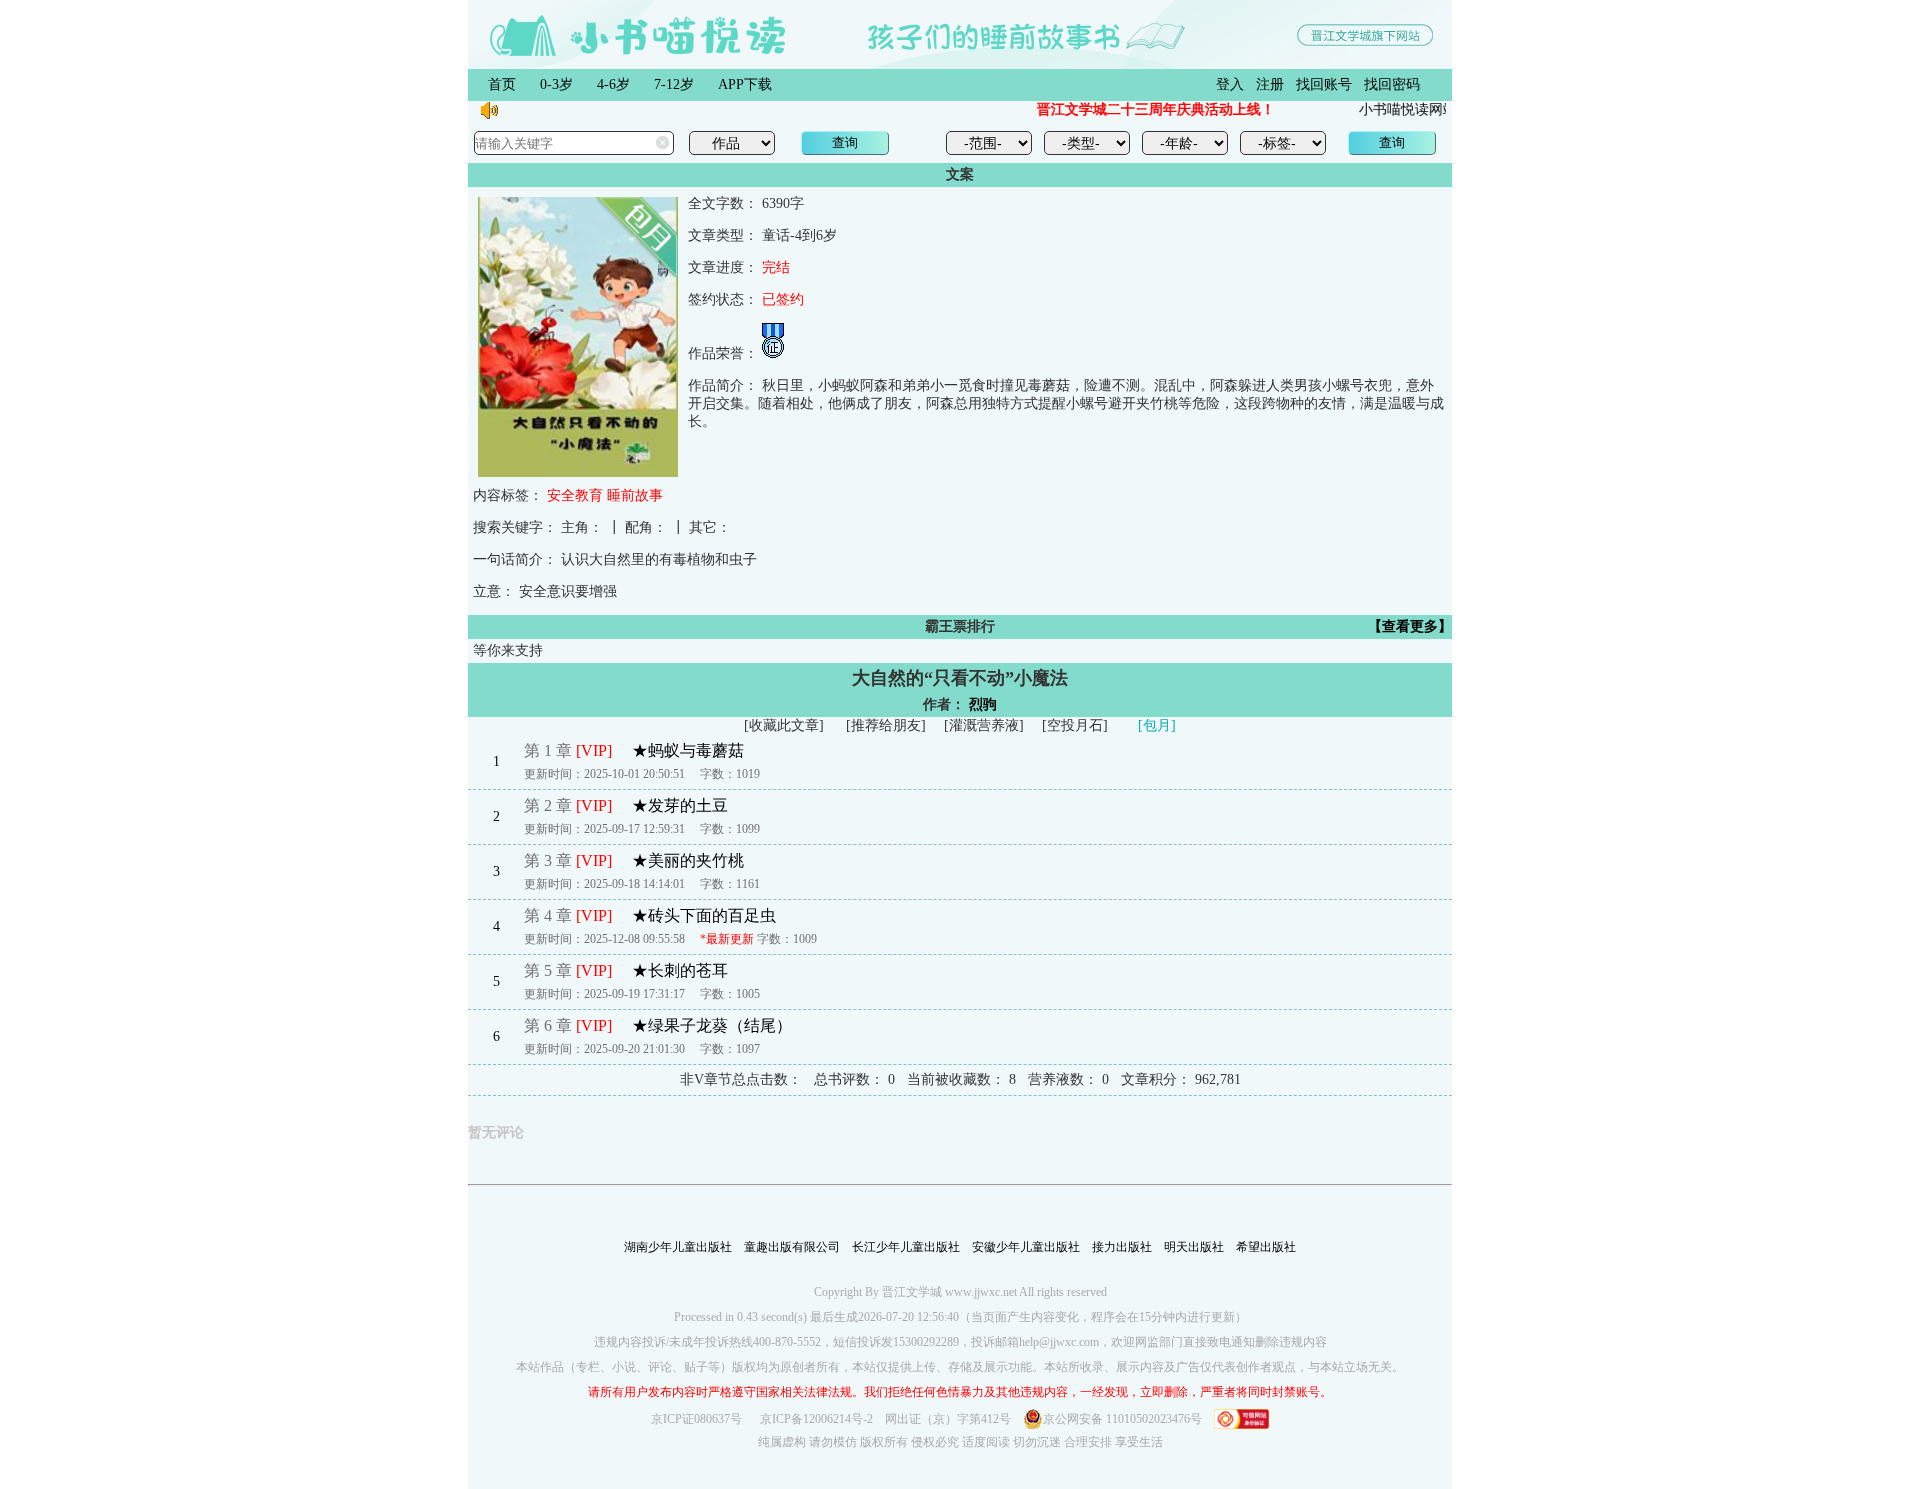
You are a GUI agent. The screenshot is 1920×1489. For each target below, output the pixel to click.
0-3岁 (556, 84)
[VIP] (594, 750)
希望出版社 (1266, 1247)
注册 (1270, 84)
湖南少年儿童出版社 (678, 1247)
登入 (1230, 84)
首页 (502, 84)
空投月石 (1075, 725)
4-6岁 (613, 84)
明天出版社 (1194, 1247)
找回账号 (1324, 84)
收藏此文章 (784, 725)
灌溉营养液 (984, 725)
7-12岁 (674, 84)
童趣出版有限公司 (792, 1247)
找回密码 (1392, 84)
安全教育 (575, 495)
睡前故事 (635, 495)
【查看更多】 (1410, 626)
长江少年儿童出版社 (906, 1247)
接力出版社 (1122, 1247)
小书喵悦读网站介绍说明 (1421, 109)
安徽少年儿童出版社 (1026, 1247)
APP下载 (745, 84)
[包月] (1157, 725)
